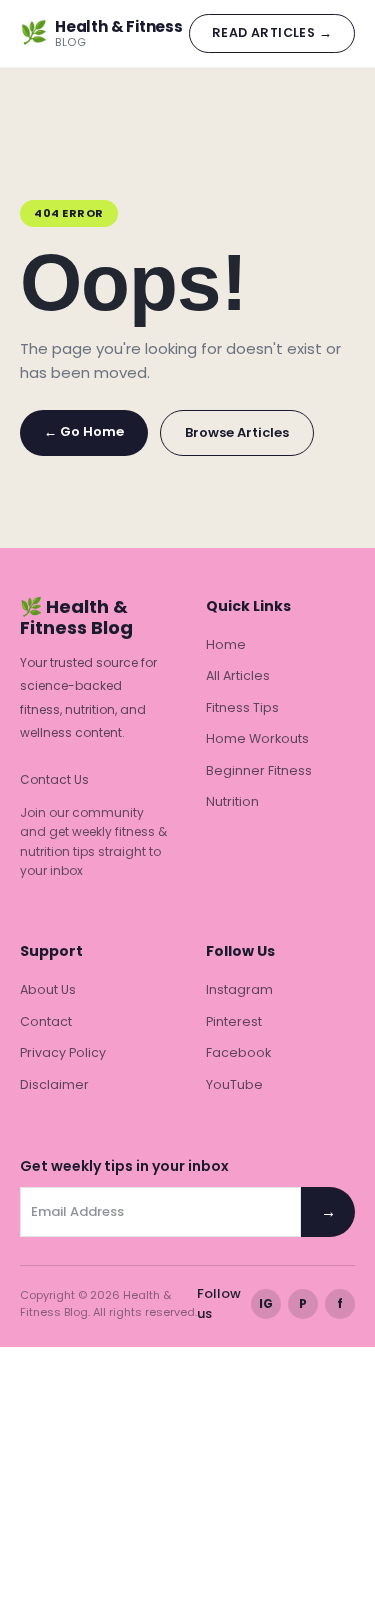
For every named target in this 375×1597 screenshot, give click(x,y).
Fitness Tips (242, 707)
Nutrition (232, 801)
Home (226, 644)
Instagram (239, 989)
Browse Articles (237, 432)
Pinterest (234, 1021)
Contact (46, 1021)
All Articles (238, 675)
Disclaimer (54, 1084)
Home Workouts (257, 738)
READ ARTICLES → (272, 32)
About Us (48, 989)
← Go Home (84, 431)
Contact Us (54, 779)
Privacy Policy (63, 1052)
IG (266, 1303)
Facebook (238, 1052)
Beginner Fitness (259, 770)
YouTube (234, 1084)
